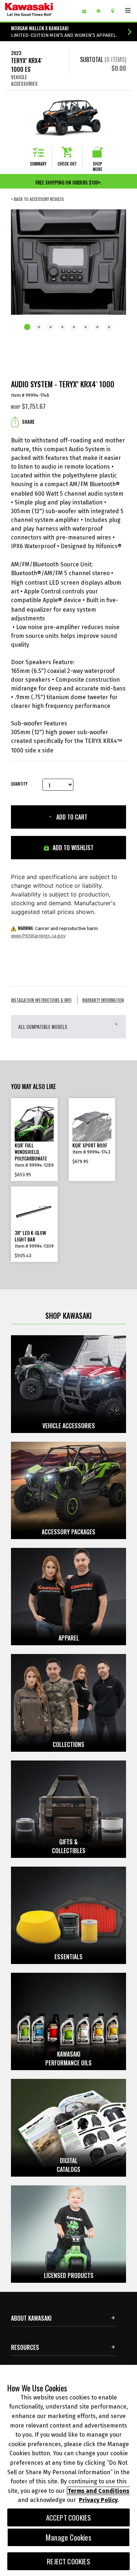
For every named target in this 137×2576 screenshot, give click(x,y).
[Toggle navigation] (128, 11)
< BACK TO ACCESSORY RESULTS (37, 199)
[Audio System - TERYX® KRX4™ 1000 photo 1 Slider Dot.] (28, 328)
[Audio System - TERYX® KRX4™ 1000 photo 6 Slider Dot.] (86, 328)
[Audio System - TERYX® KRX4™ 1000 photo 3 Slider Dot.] (51, 328)
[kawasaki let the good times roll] (41, 11)
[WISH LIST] (87, 11)
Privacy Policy (98, 2500)
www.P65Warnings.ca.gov (38, 936)
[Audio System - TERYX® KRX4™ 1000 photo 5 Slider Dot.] (74, 328)
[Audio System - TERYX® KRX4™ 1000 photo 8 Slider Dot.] (109, 328)
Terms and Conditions (98, 2491)
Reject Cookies (68, 2561)
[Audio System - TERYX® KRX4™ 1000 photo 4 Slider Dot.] (62, 328)
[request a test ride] (101, 11)
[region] (68, 2470)
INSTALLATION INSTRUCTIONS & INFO (41, 1000)
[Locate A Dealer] (115, 11)
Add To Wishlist (72, 848)
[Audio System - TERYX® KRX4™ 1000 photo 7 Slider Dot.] (98, 328)
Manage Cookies (68, 2537)
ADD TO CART (71, 817)
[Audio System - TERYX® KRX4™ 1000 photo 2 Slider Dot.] (39, 328)
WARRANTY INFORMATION (103, 1000)
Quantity (19, 784)
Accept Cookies (69, 2517)
